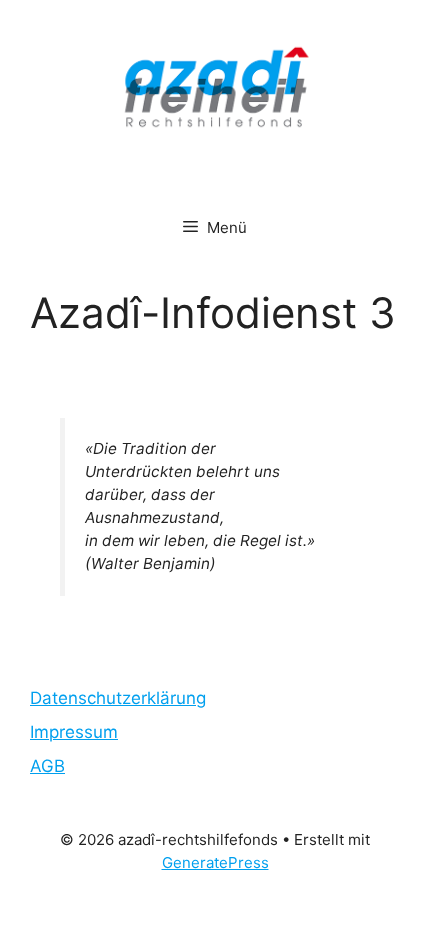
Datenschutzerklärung (118, 698)
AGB (47, 766)
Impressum (74, 732)
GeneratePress (215, 862)
